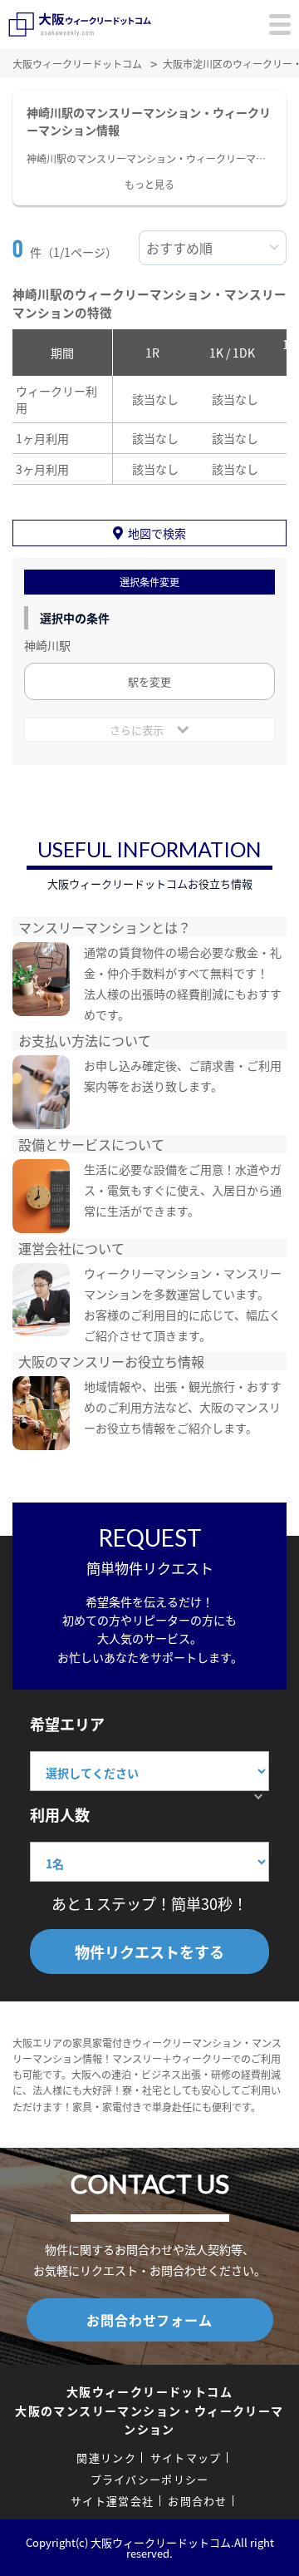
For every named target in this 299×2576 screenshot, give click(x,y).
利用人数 (60, 1814)
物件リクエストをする (149, 1952)
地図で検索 (157, 533)
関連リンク (106, 2458)
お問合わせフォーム (149, 2320)
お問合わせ (198, 2501)
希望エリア (67, 1724)
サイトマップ (186, 2458)
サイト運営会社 (112, 2501)
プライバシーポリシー (150, 2479)
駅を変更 (149, 681)
